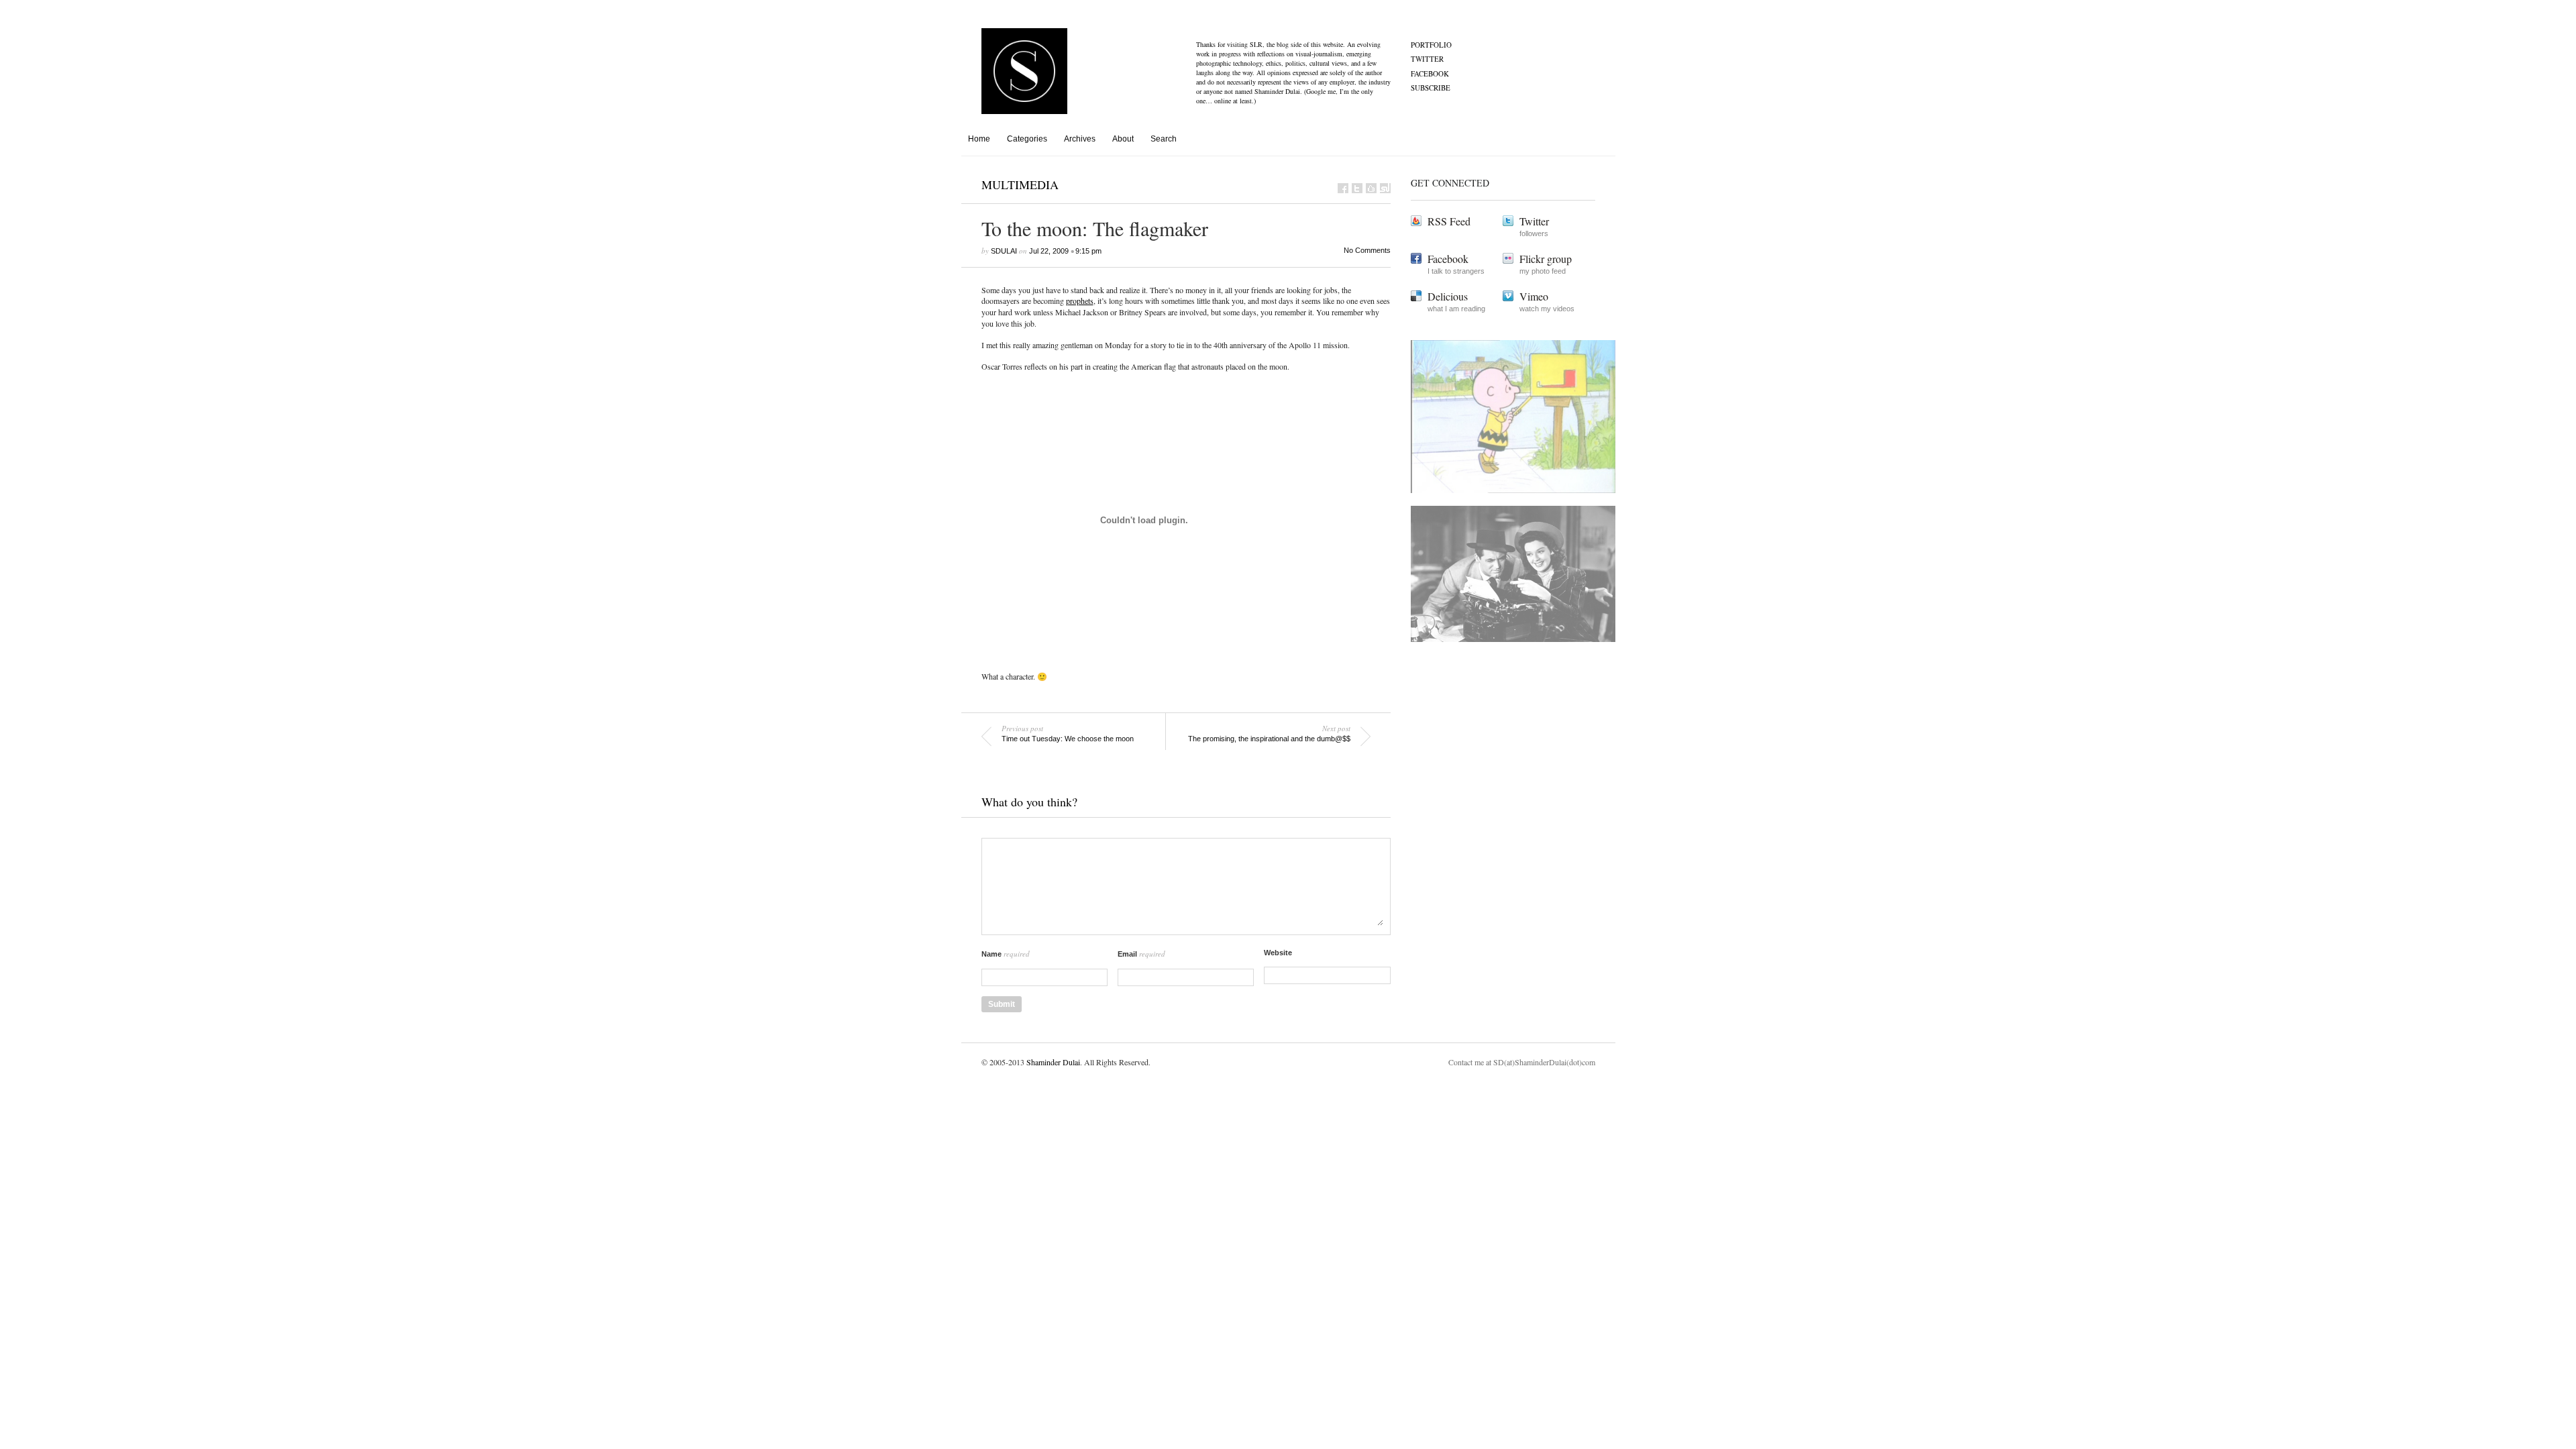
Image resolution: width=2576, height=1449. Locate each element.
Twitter (1427, 59)
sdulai (1004, 251)
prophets (1080, 301)
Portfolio (1431, 45)
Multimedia (1020, 184)
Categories (1027, 139)
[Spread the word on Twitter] (1357, 188)
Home (979, 139)
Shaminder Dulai (1053, 1062)
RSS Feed (1449, 221)
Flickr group (1546, 259)
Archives (1080, 139)
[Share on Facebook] (1343, 188)
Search (1164, 139)
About (1123, 139)
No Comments (1367, 250)
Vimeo (1534, 296)
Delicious (1448, 296)
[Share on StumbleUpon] (1385, 188)
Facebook (1430, 73)
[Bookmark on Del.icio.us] (1371, 188)
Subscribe (1431, 88)
